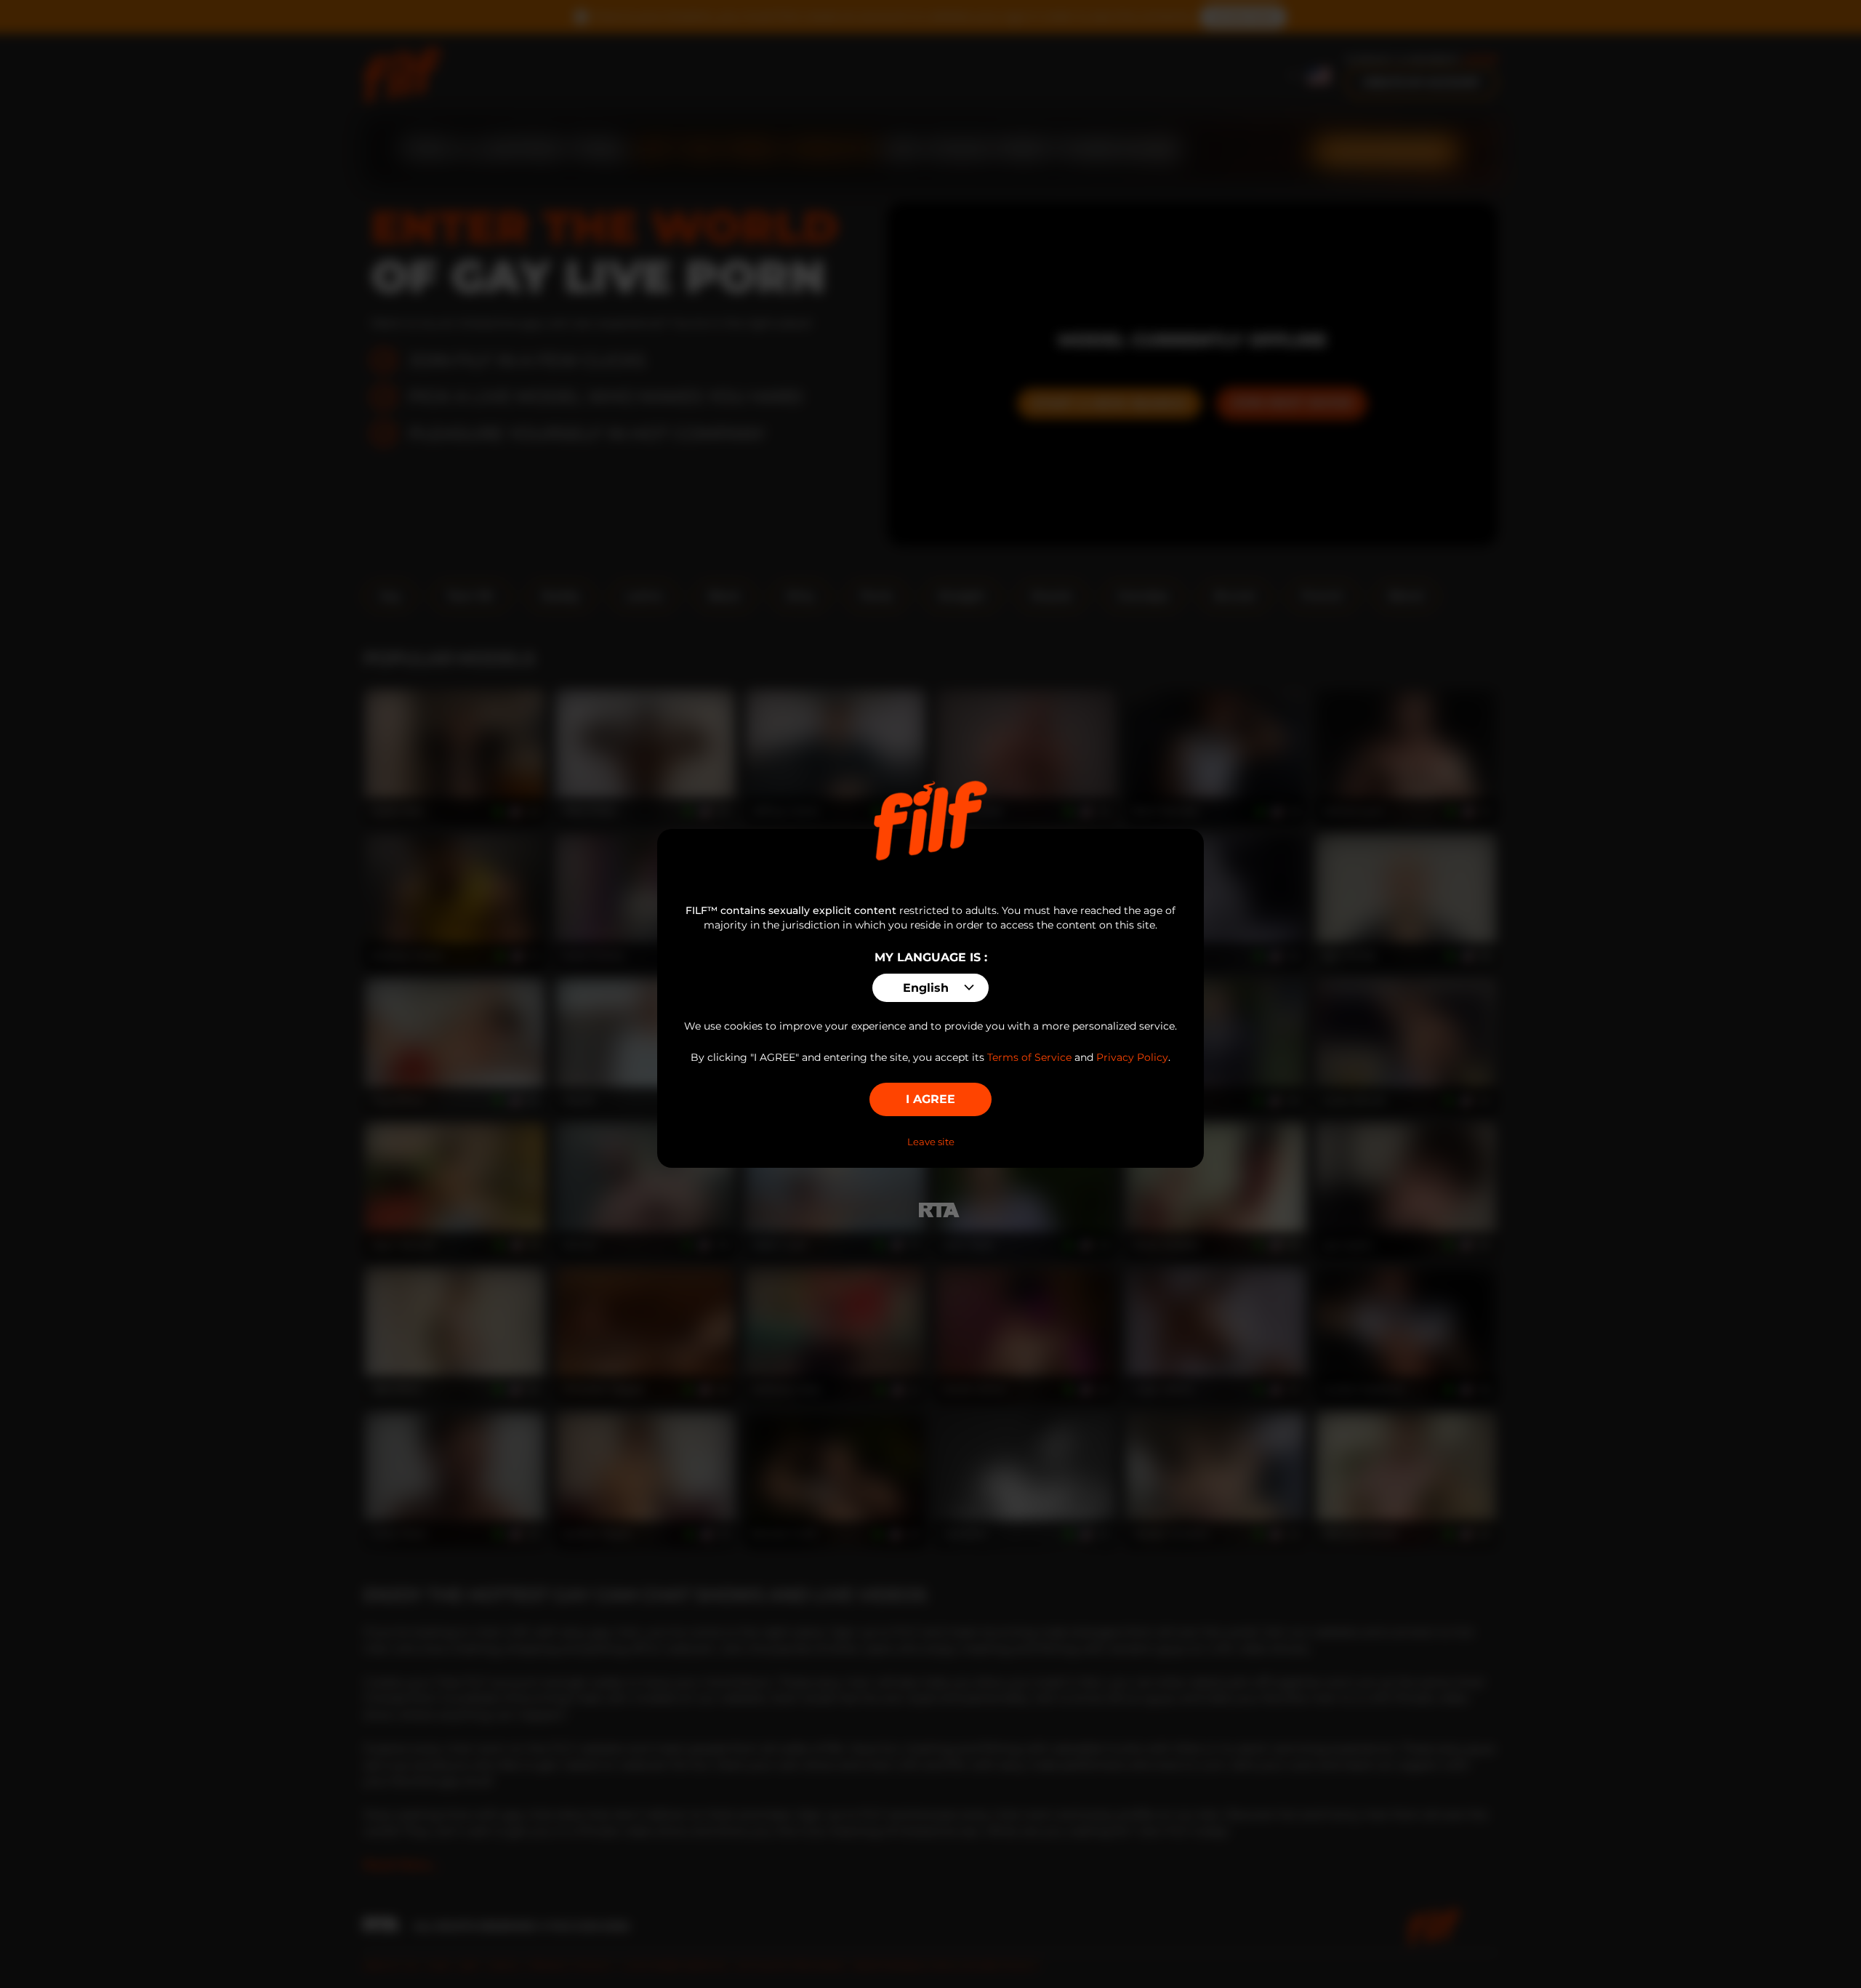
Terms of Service (1029, 1057)
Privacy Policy (1132, 1057)
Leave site (931, 1142)
